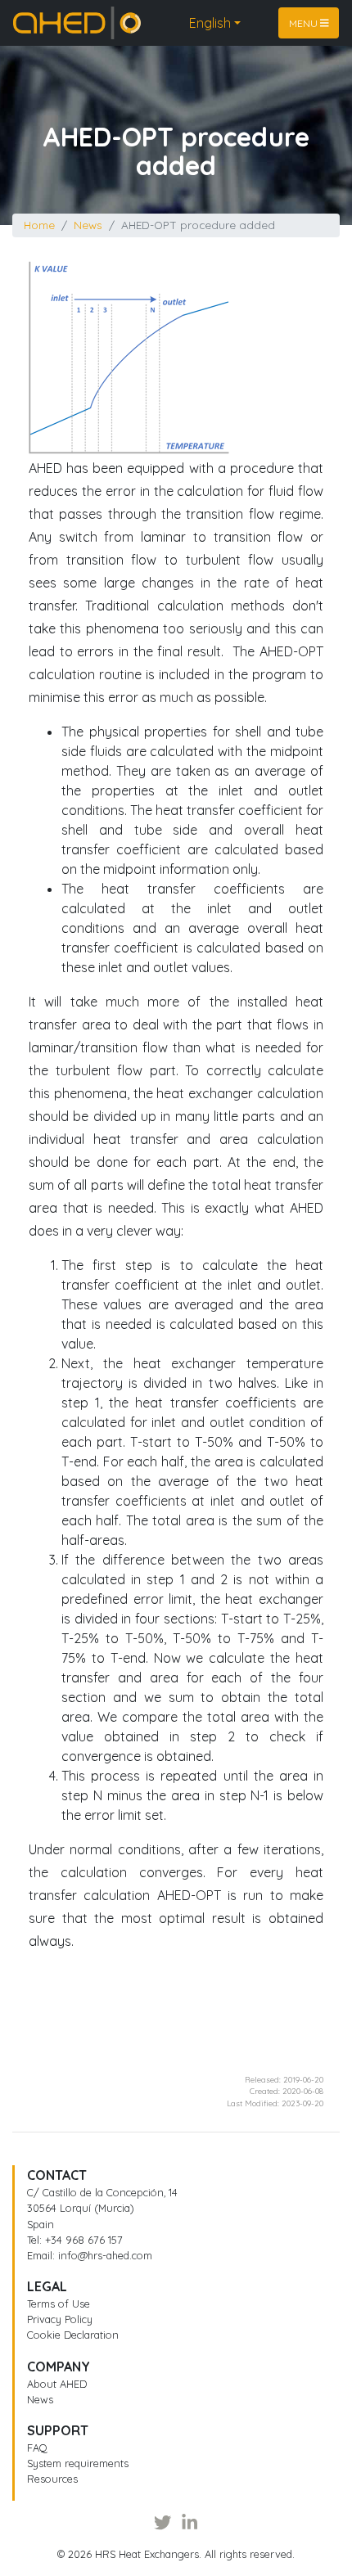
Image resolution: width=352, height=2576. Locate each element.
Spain (41, 2224)
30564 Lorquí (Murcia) (81, 2208)
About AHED (57, 2384)
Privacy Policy (60, 2319)
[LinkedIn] (190, 2523)
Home (31, 16)
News (40, 2399)
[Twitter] (162, 2523)
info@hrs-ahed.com (105, 2255)
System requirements (78, 2463)
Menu (305, 23)
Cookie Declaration (73, 2335)
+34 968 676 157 (84, 2240)
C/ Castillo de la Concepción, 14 (102, 2192)
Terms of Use (59, 2304)
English (210, 23)
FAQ (37, 2448)
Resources (52, 2479)
